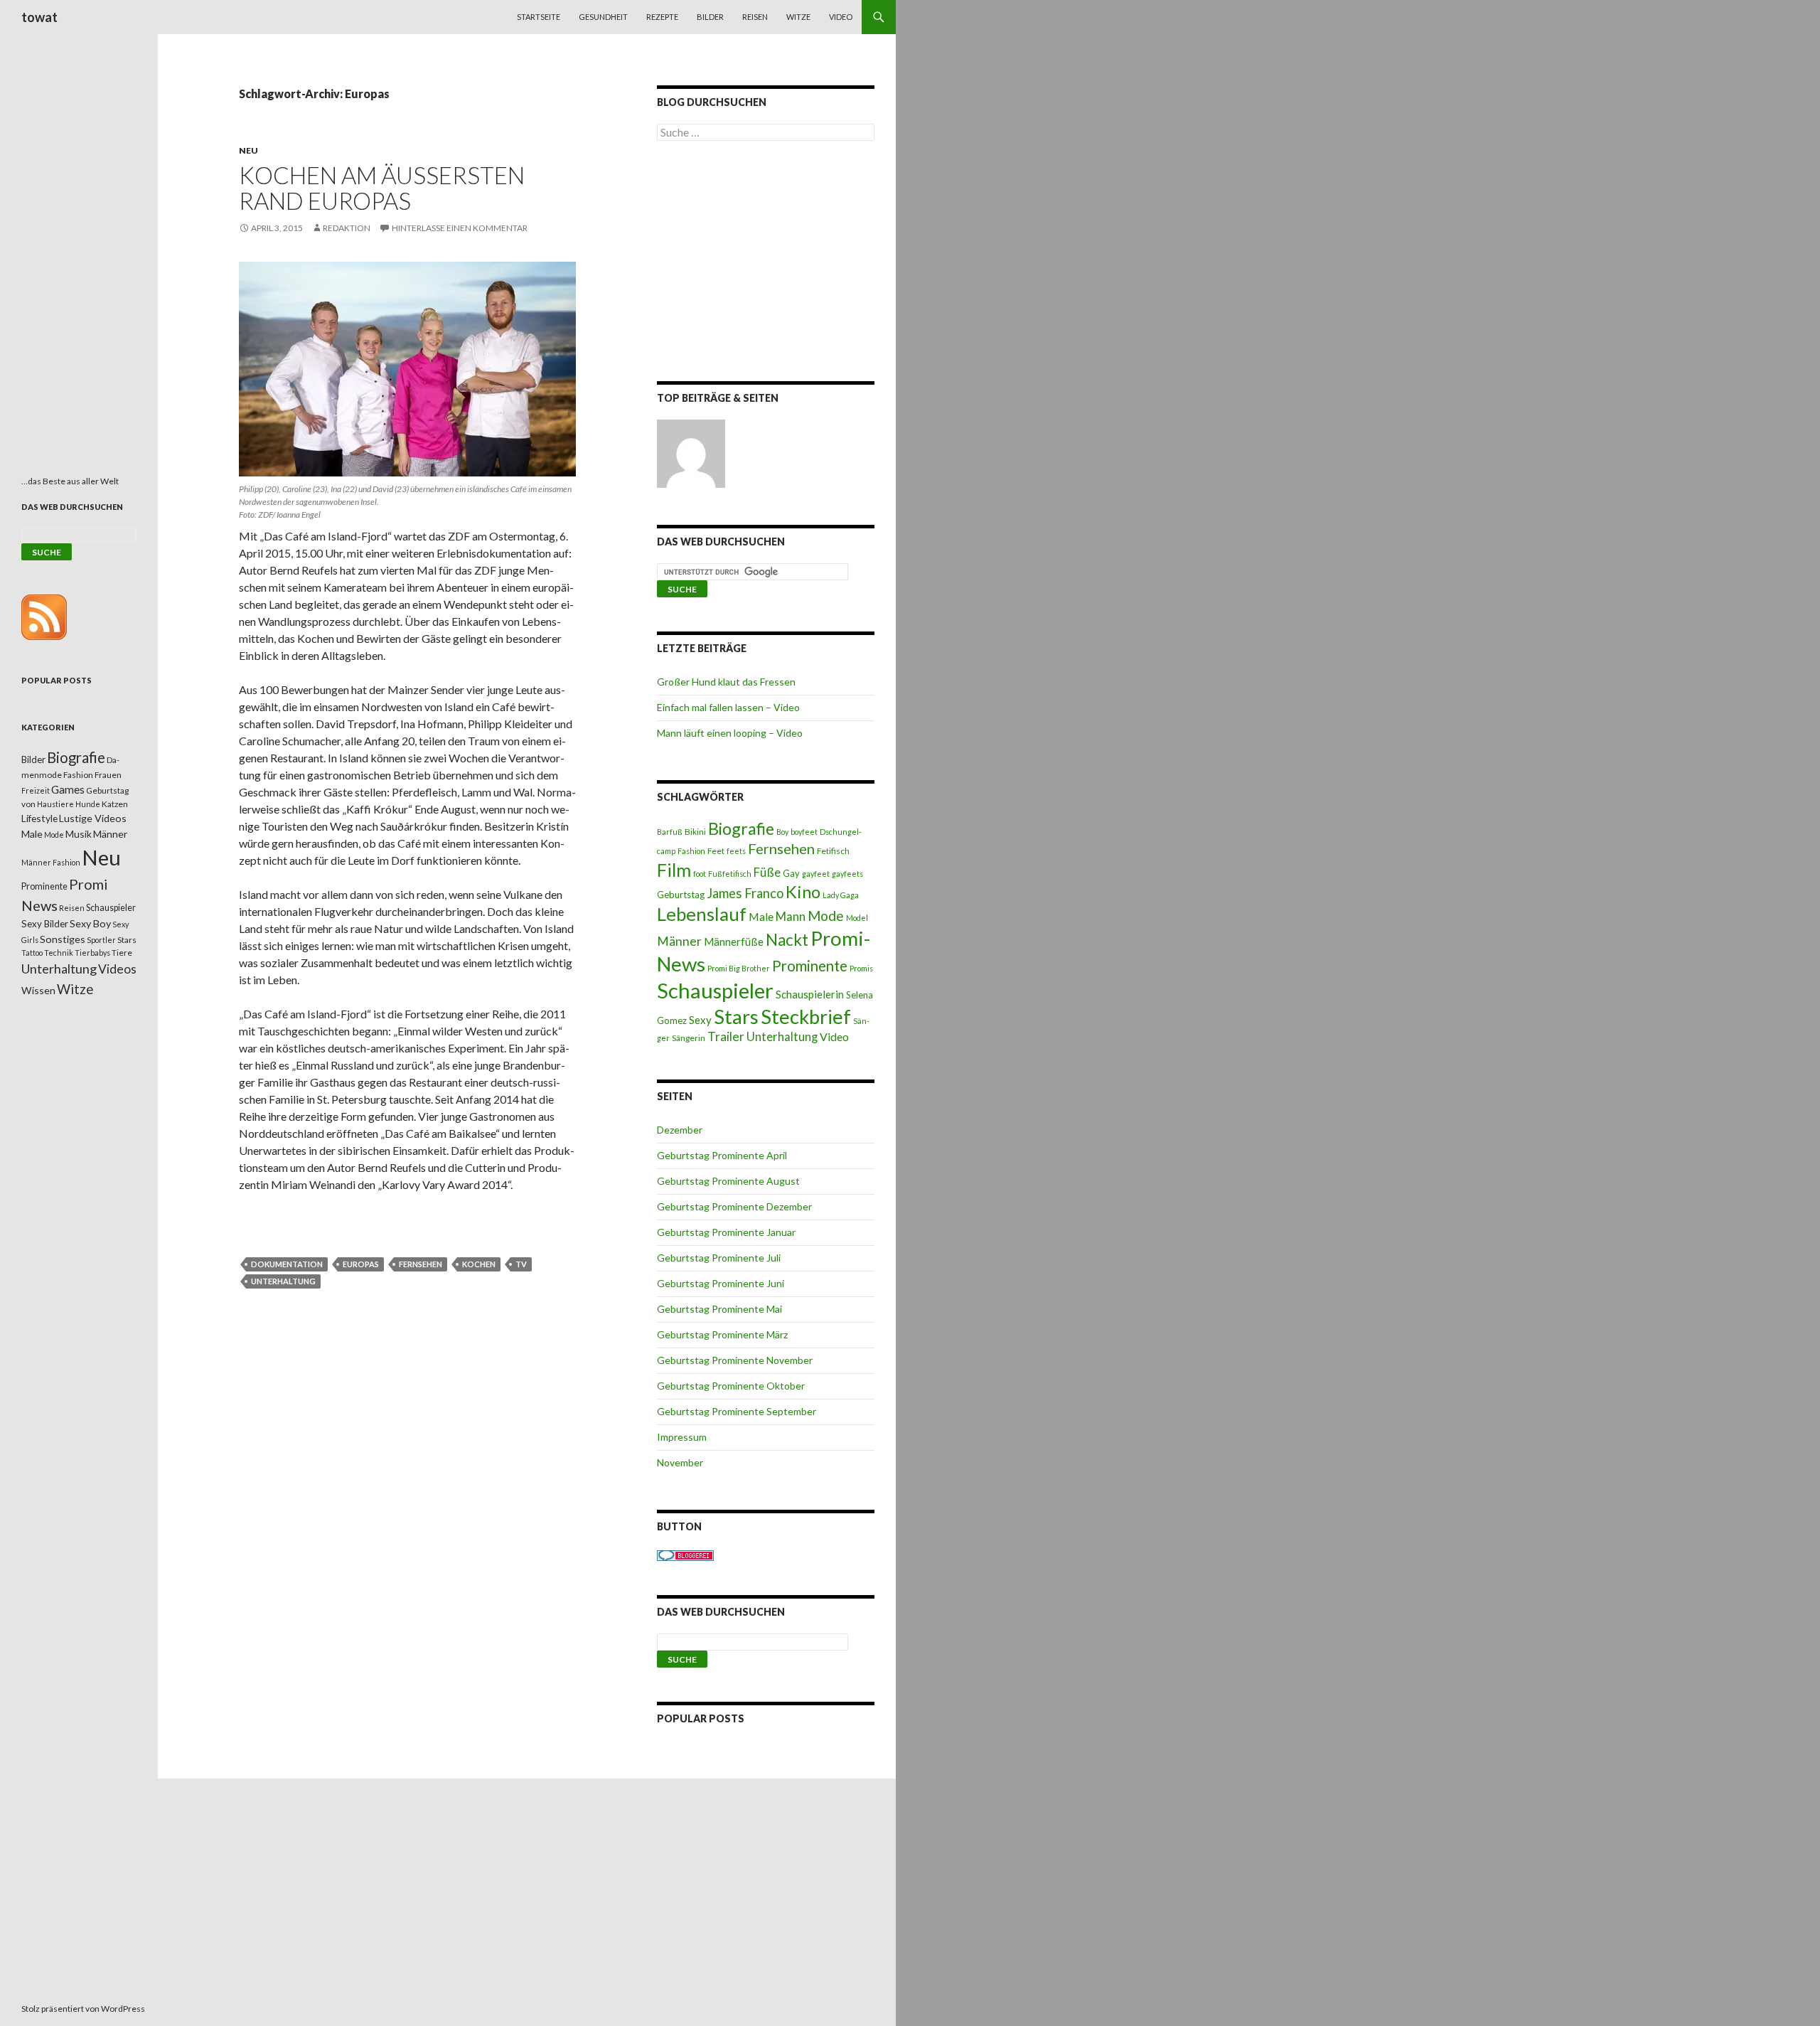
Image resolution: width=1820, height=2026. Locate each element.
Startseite (539, 17)
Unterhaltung (283, 1281)
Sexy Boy (90, 923)
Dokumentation (287, 1264)
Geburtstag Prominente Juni (721, 1283)
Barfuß (670, 832)
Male (761, 916)
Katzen (115, 804)
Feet (716, 851)
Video (841, 17)
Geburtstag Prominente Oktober (731, 1386)
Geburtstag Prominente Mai (719, 1309)
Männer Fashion (51, 862)
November (680, 1462)
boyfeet (804, 832)
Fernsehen (421, 1264)
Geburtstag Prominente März (722, 1334)
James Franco (745, 893)
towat (39, 17)
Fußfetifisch (730, 874)
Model (857, 918)
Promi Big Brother (739, 968)
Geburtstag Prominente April (722, 1155)
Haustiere (55, 804)
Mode (826, 916)
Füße (767, 873)
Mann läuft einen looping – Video (730, 733)
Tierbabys (92, 953)
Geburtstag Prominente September (737, 1411)
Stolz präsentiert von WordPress (83, 2009)
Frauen (108, 775)
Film (674, 870)
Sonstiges (63, 939)
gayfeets (847, 874)
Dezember (680, 1130)
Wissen (38, 990)
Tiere (122, 953)
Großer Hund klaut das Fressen (726, 682)
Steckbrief (806, 1017)
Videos (117, 969)
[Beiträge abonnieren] (44, 616)
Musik (79, 834)
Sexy (700, 1020)
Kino (803, 892)
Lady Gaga (841, 895)
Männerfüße (734, 942)
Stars (736, 1017)
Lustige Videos (93, 818)
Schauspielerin (810, 994)
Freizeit (36, 790)
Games (68, 789)
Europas (361, 1264)
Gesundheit (603, 17)
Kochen (479, 1264)
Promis (861, 968)
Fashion (691, 851)
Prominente (810, 966)
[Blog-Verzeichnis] (685, 1554)
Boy (782, 832)
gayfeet (816, 874)
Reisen (755, 17)
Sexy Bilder (45, 924)
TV (521, 1264)
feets (736, 851)
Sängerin (689, 1038)
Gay (791, 873)
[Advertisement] (766, 264)
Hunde (88, 804)
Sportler (101, 940)
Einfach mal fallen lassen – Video (728, 707)
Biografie (741, 828)
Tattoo (32, 953)
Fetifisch (833, 851)
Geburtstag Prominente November (735, 1360)
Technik (59, 953)
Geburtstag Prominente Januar (726, 1232)
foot (700, 874)
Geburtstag (681, 895)
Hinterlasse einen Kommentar (460, 228)
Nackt (787, 940)
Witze (798, 17)
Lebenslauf (702, 914)
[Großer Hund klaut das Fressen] (691, 454)
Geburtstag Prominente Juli (719, 1258)
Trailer (726, 1036)
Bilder (710, 17)
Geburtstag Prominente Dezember (734, 1206)
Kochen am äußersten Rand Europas (382, 188)
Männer (679, 941)
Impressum (682, 1437)
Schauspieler (715, 990)
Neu (248, 150)
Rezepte (662, 17)
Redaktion (347, 228)
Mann (791, 917)
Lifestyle (39, 818)
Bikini (695, 832)
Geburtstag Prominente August (728, 1181)
